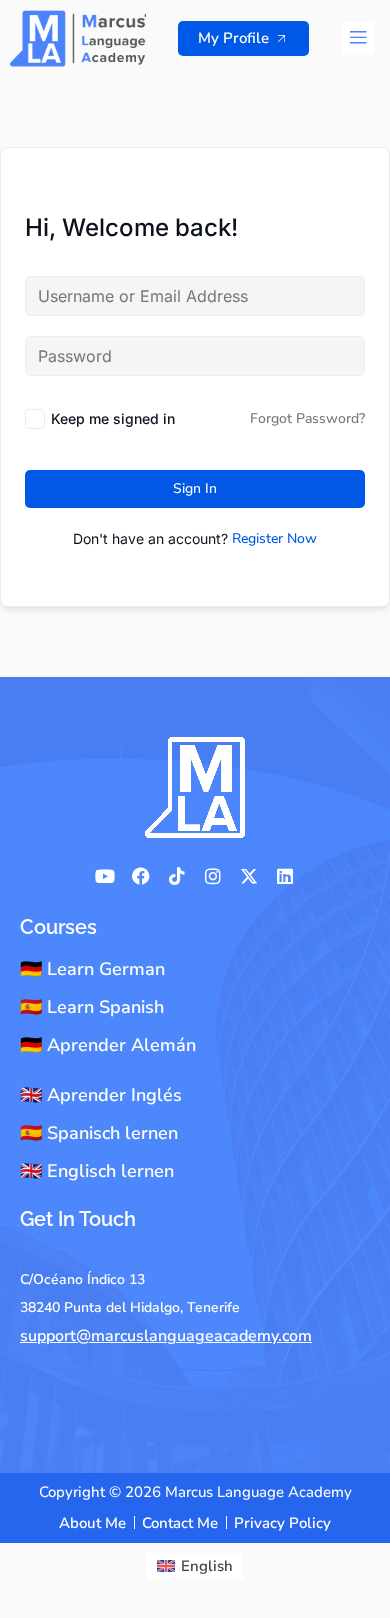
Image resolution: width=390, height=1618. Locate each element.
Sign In (195, 488)
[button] (358, 38)
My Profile (233, 38)
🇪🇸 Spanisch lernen (99, 1133)
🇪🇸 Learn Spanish (92, 1007)
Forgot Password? (307, 418)
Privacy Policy (282, 1523)
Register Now (274, 538)
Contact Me (180, 1523)
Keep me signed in (113, 418)
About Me (92, 1523)
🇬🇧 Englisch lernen (97, 1171)
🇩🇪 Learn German (92, 969)
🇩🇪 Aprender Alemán (108, 1045)
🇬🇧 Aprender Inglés (101, 1095)
